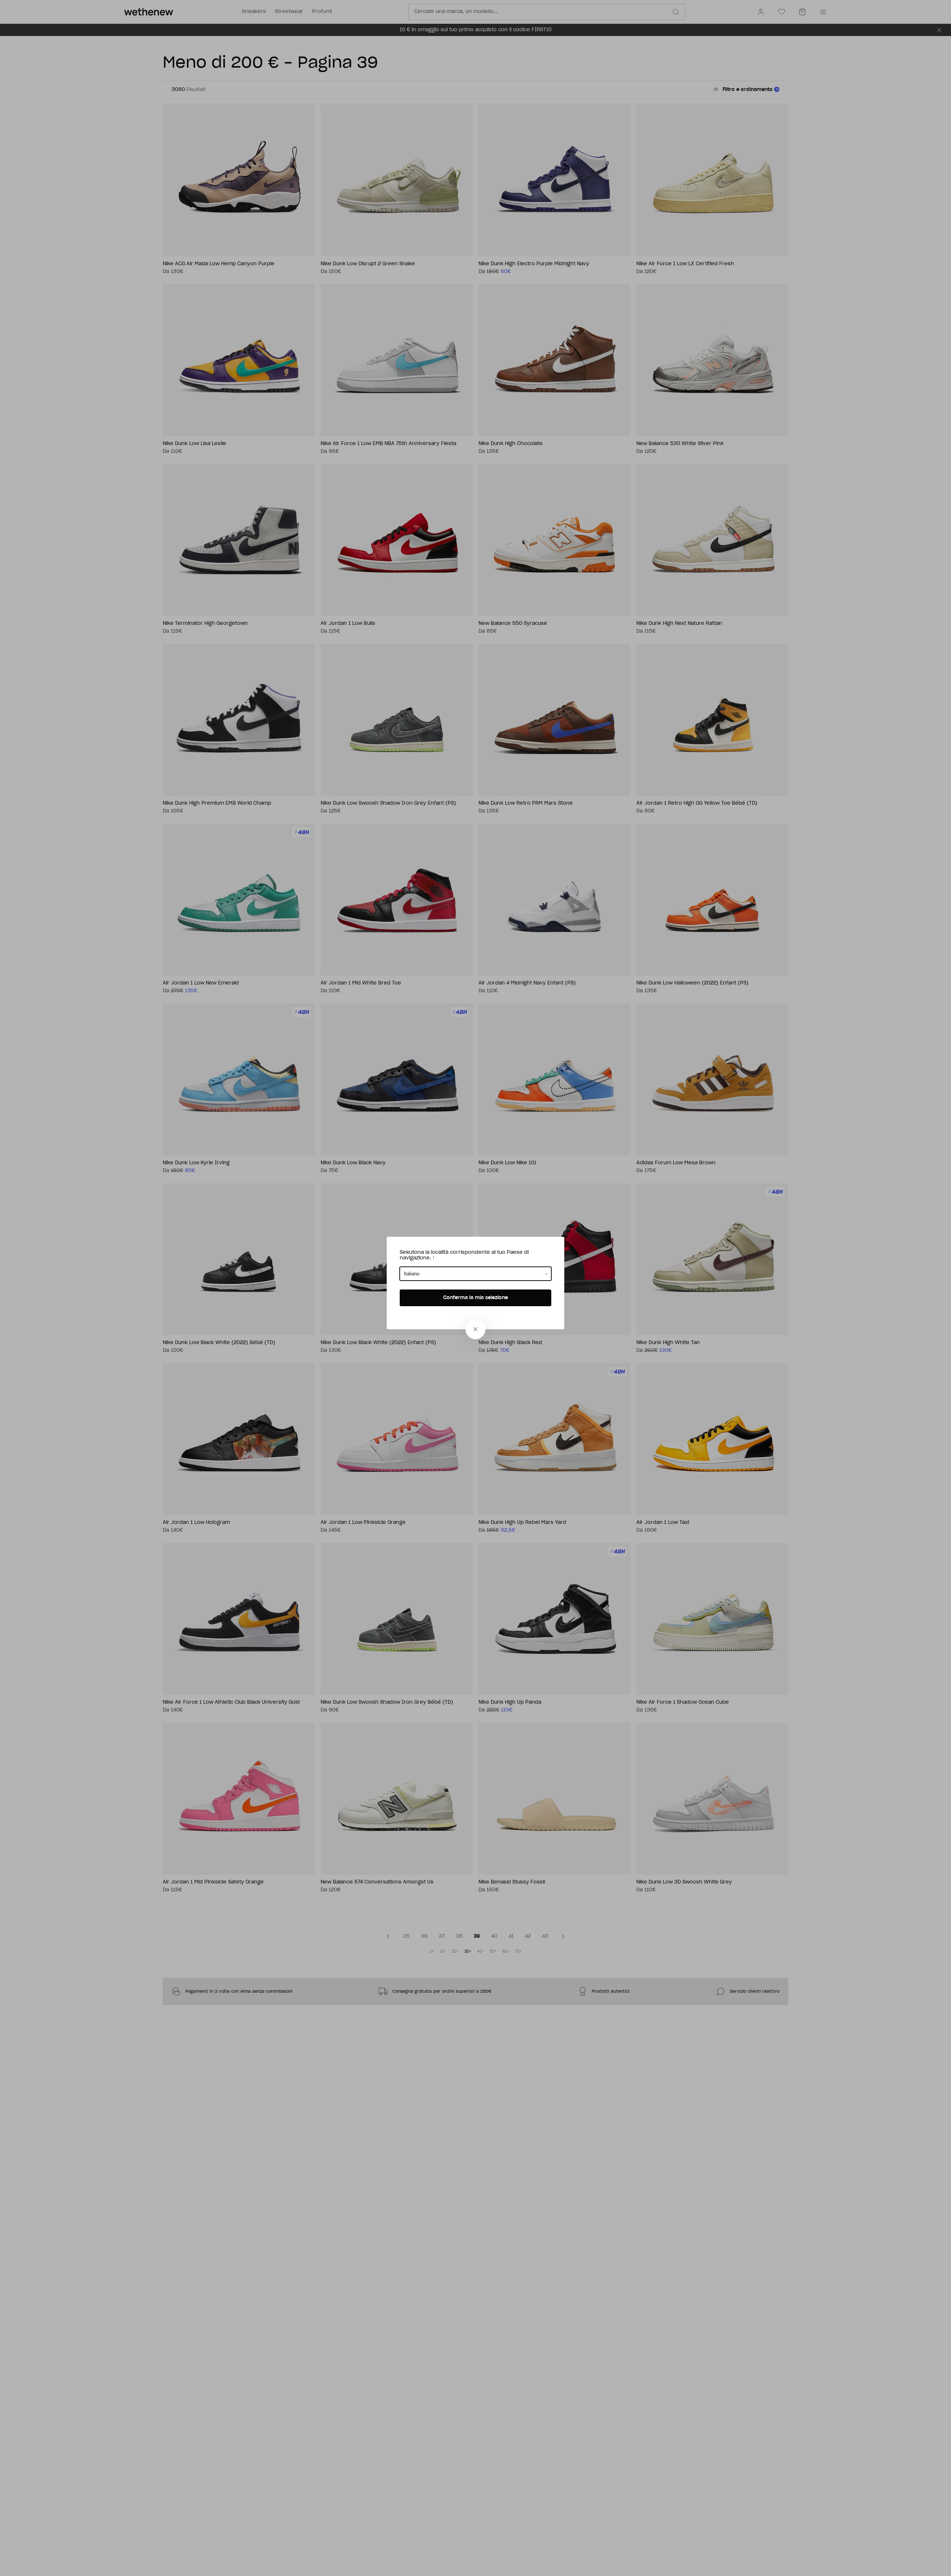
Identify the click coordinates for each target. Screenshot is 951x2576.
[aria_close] (475, 1329)
